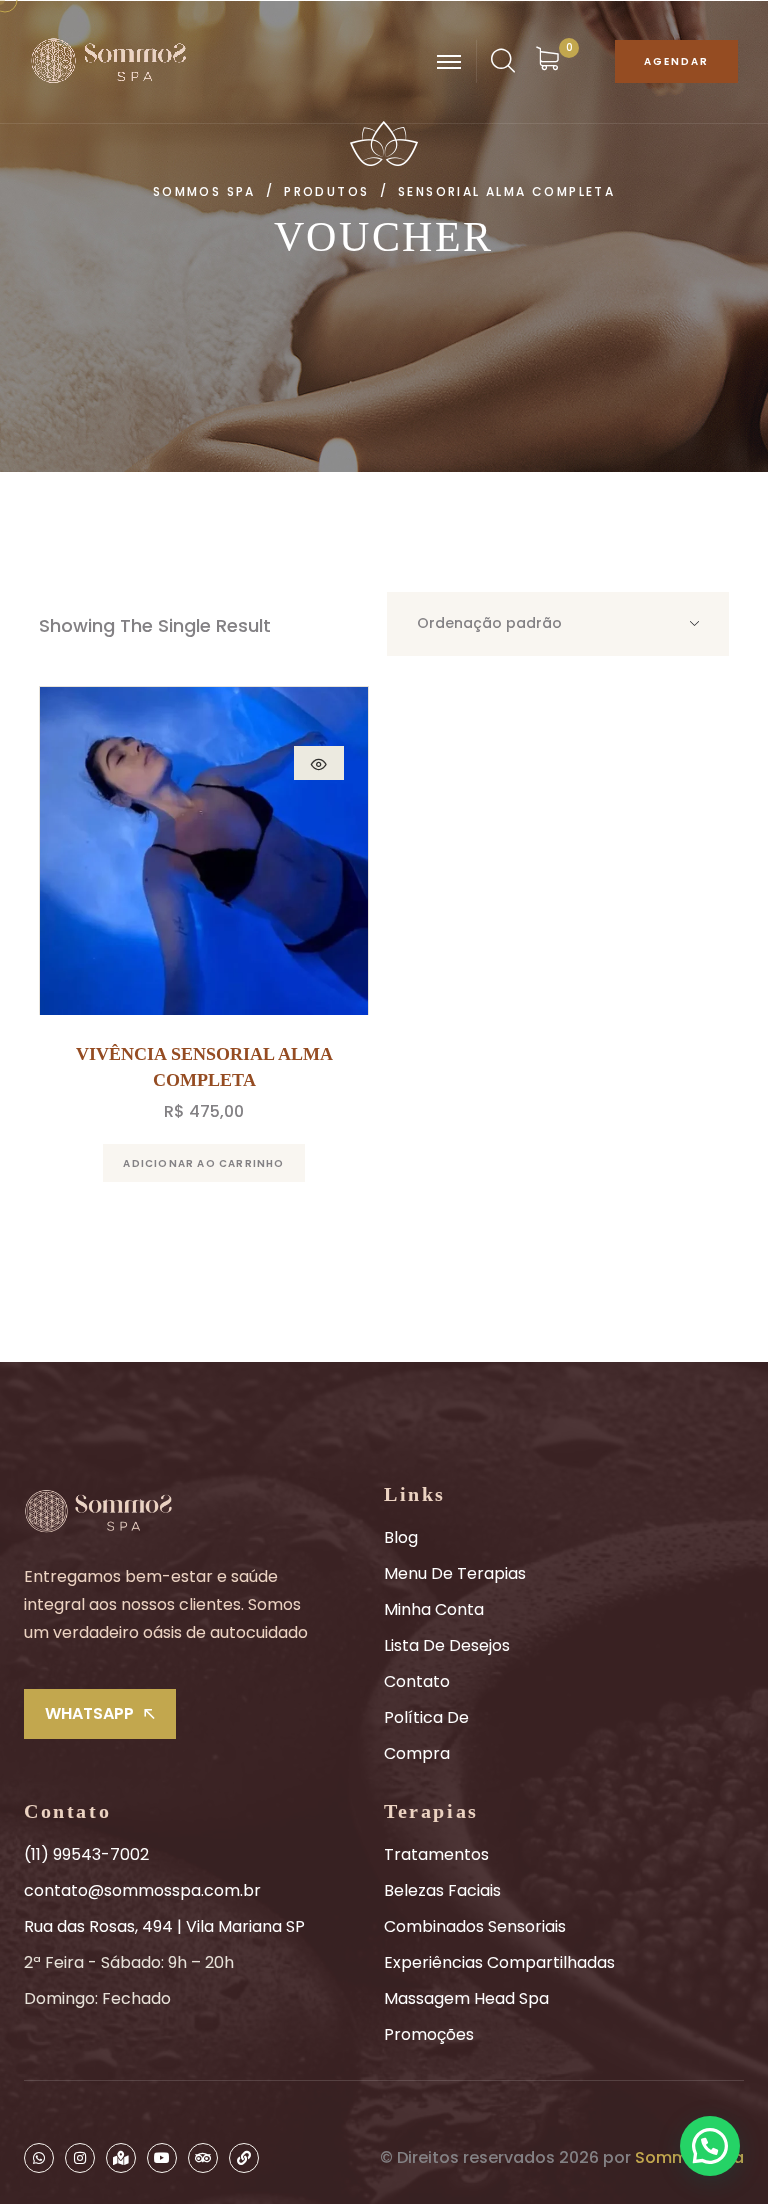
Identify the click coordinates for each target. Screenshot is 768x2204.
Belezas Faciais (442, 1890)
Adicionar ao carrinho (203, 1163)
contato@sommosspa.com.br (142, 1890)
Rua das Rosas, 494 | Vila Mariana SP (164, 1926)
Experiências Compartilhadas (499, 1962)
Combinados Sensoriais (475, 1926)
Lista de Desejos (447, 1645)
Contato (417, 1681)
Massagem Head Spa (466, 1998)
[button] (710, 2146)
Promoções (429, 2034)
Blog (401, 1537)
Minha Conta (434, 1609)
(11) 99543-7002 (86, 1854)
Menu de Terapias (455, 1573)
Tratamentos (436, 1854)
